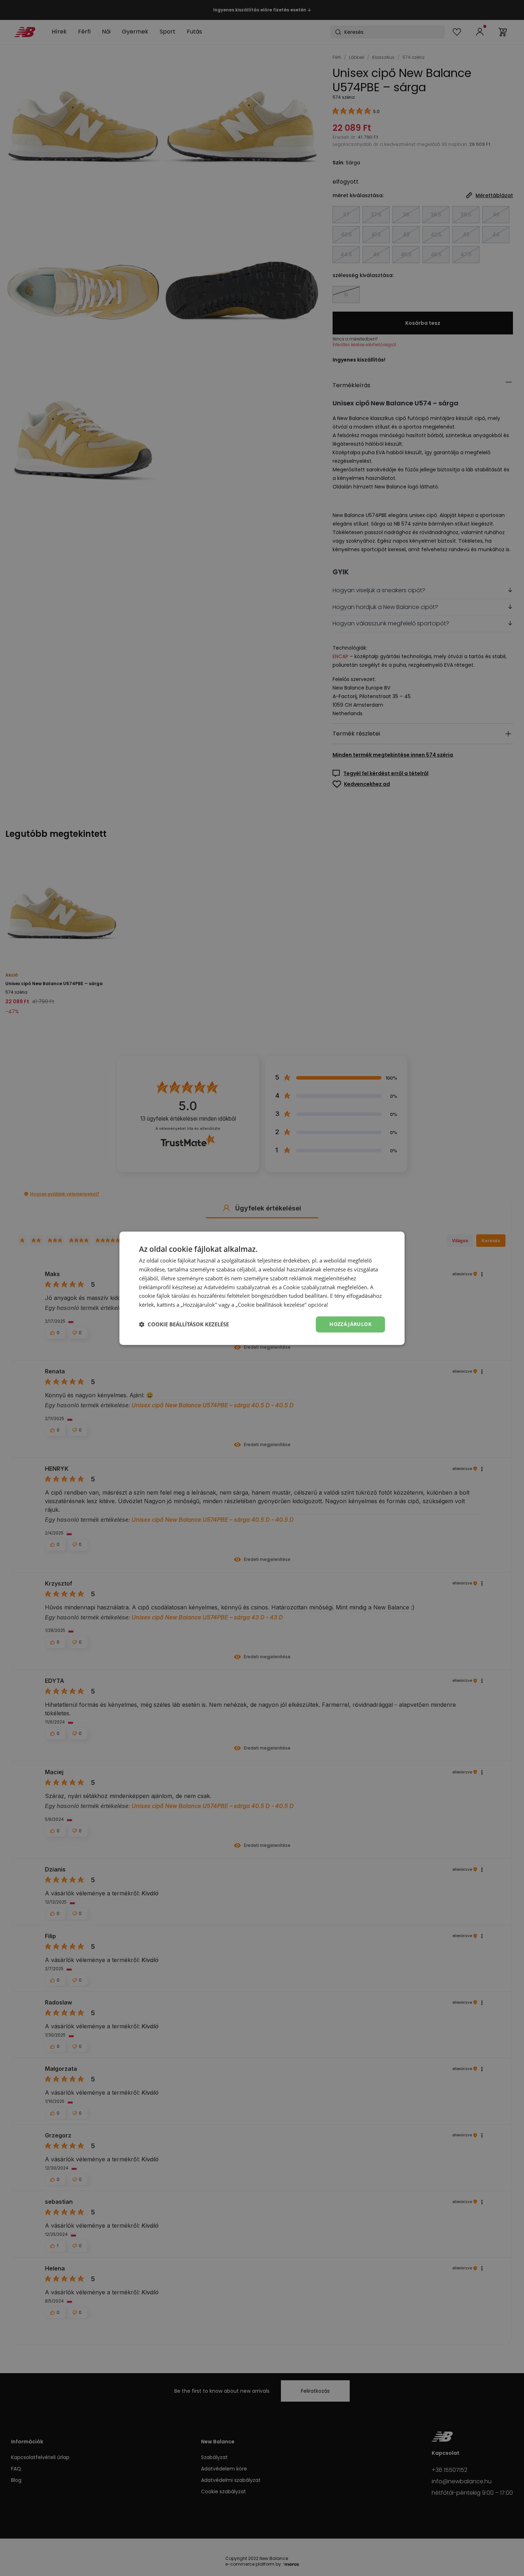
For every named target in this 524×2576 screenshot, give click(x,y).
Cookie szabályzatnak (309, 1287)
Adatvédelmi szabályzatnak (237, 1287)
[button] (184, 1324)
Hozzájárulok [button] (350, 1324)
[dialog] (262, 1288)
